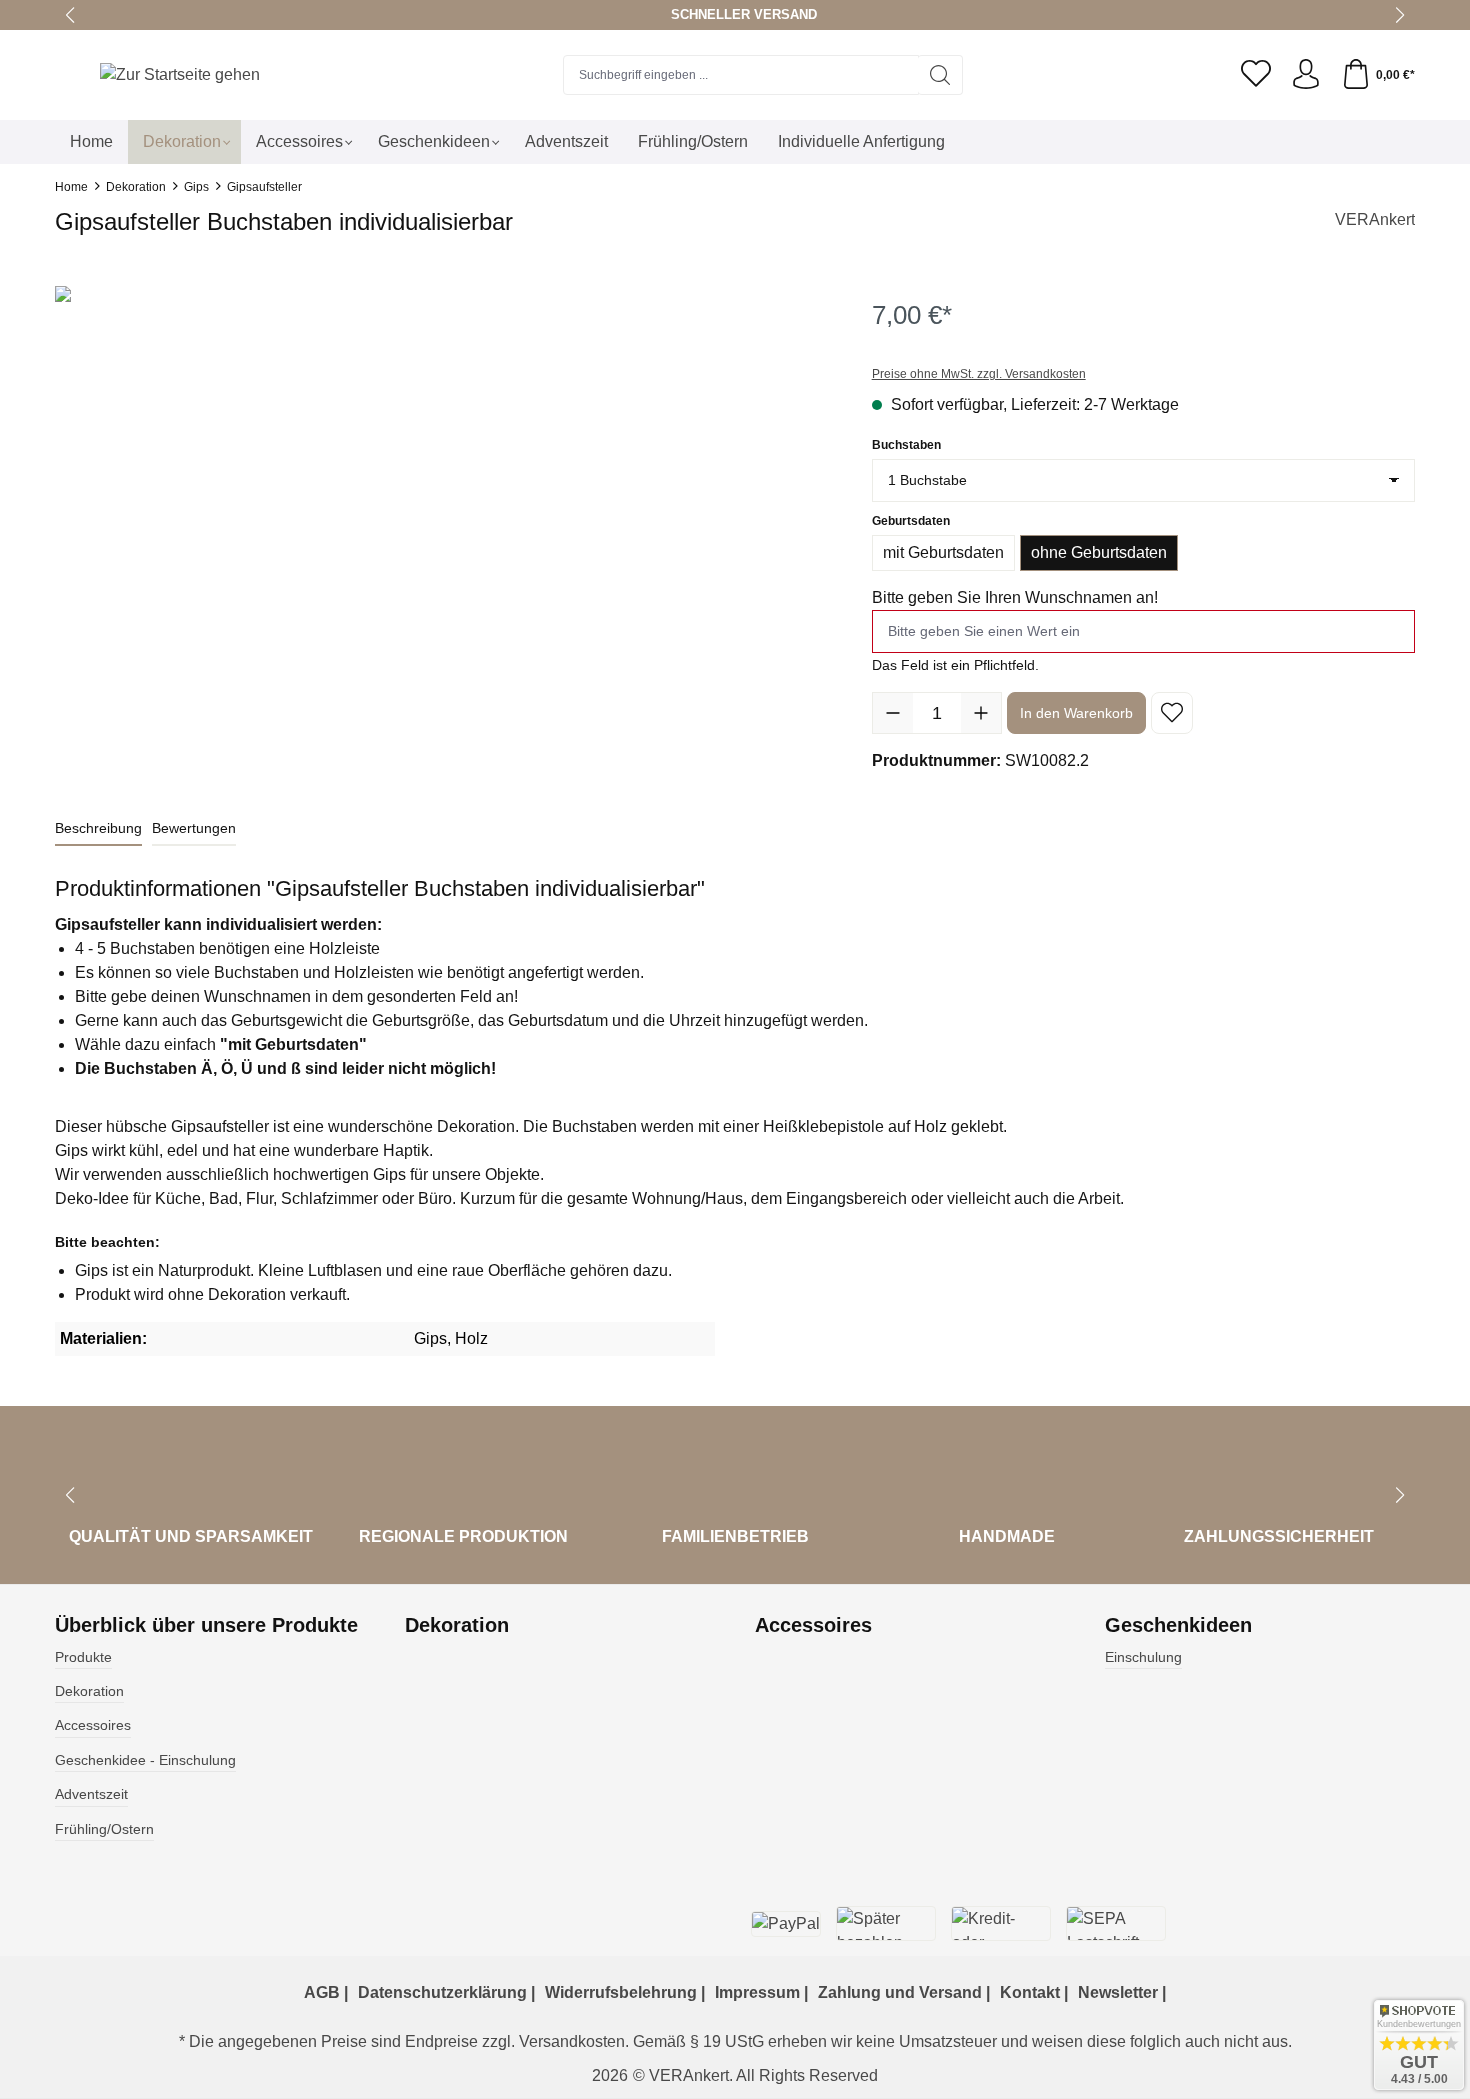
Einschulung (1143, 1657)
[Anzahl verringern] (893, 713)
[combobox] (741, 75)
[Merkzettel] (1256, 75)
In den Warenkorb (1076, 713)
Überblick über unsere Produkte (206, 1625)
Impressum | (761, 1992)
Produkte (83, 1657)
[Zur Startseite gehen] (180, 74)
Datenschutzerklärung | (446, 1992)
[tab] (98, 829)
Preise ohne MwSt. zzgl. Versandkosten (979, 374)
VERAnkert (1375, 219)
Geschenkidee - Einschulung (145, 1760)
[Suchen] (940, 75)
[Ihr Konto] (1306, 75)
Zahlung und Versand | (904, 1992)
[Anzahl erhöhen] (981, 713)
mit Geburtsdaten (943, 552)
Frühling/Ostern (104, 1829)
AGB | (326, 1992)
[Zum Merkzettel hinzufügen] (1172, 713)
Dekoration (89, 1691)
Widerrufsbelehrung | (625, 1992)
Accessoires (93, 1725)
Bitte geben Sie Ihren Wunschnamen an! (1015, 597)
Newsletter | (1122, 1992)
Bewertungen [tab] (194, 828)
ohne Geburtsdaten (1099, 552)
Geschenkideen (1178, 1625)
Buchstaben (906, 444)
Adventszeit (91, 1794)
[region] (443, 501)
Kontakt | (1034, 1992)
